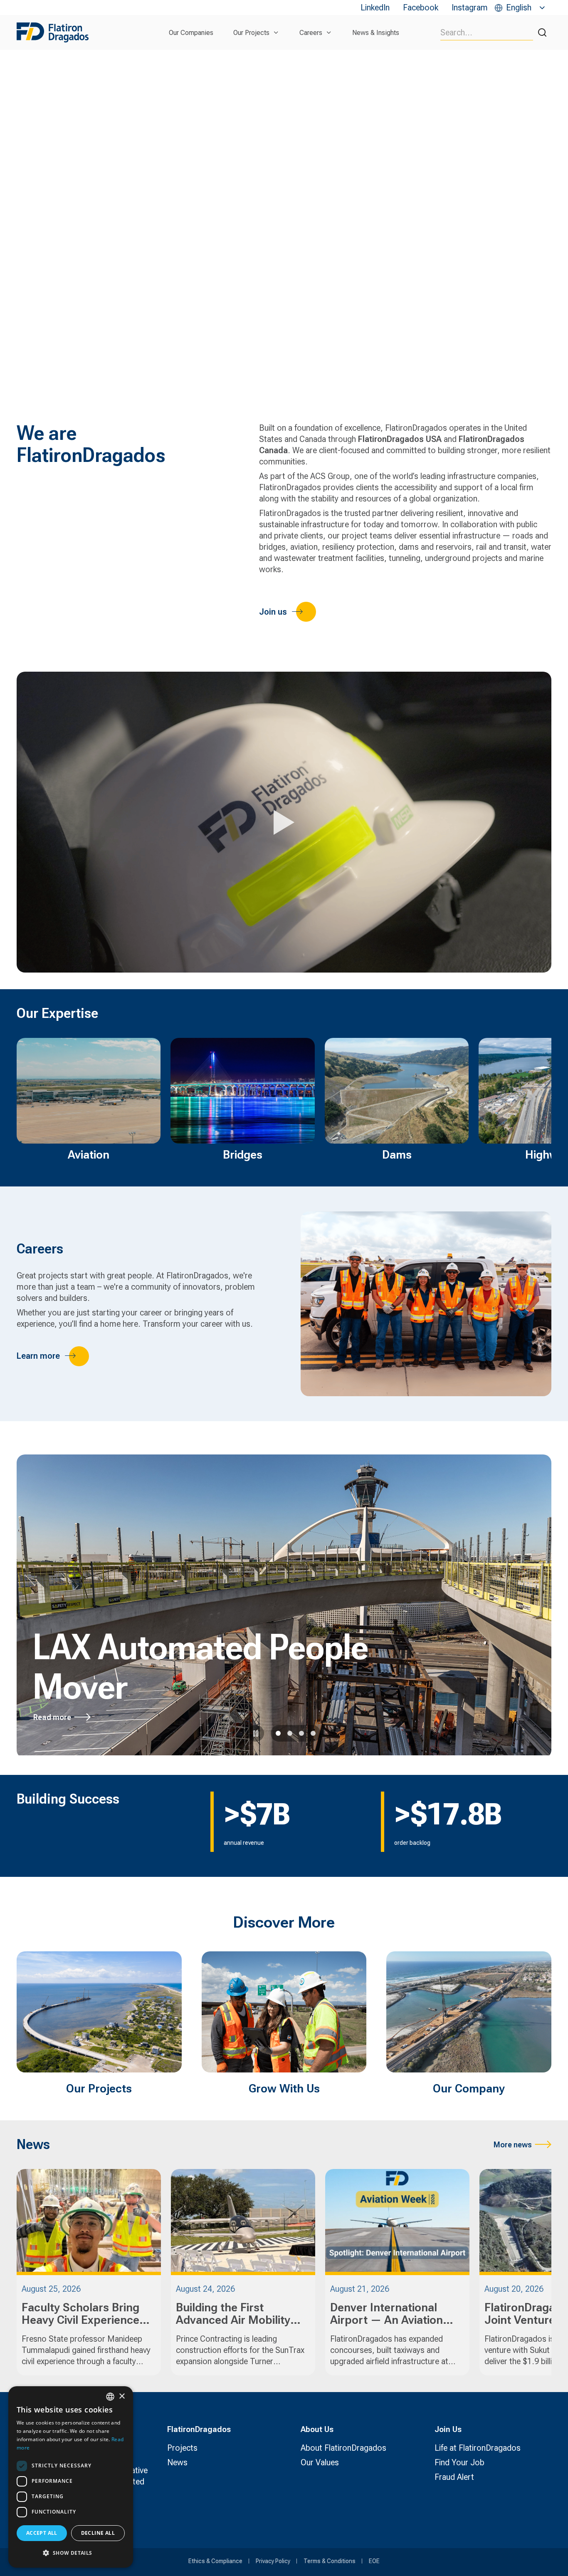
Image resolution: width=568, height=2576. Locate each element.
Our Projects (251, 33)
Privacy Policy (273, 2561)
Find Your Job (459, 2462)
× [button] (122, 2396)
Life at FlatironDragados (478, 2448)
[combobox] (110, 2397)
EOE (374, 2561)
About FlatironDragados (343, 2448)
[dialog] (71, 2477)
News (177, 2462)
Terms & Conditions (330, 2561)
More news (513, 2145)
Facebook (421, 7)
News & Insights (376, 33)
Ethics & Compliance (215, 2561)
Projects (182, 2448)
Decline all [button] (98, 2533)
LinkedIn (375, 7)
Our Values (320, 2462)
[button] (71, 2553)
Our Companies (191, 33)
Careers (311, 33)
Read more (52, 1717)
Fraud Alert (454, 2477)
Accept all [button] (42, 2533)
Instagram (470, 7)
